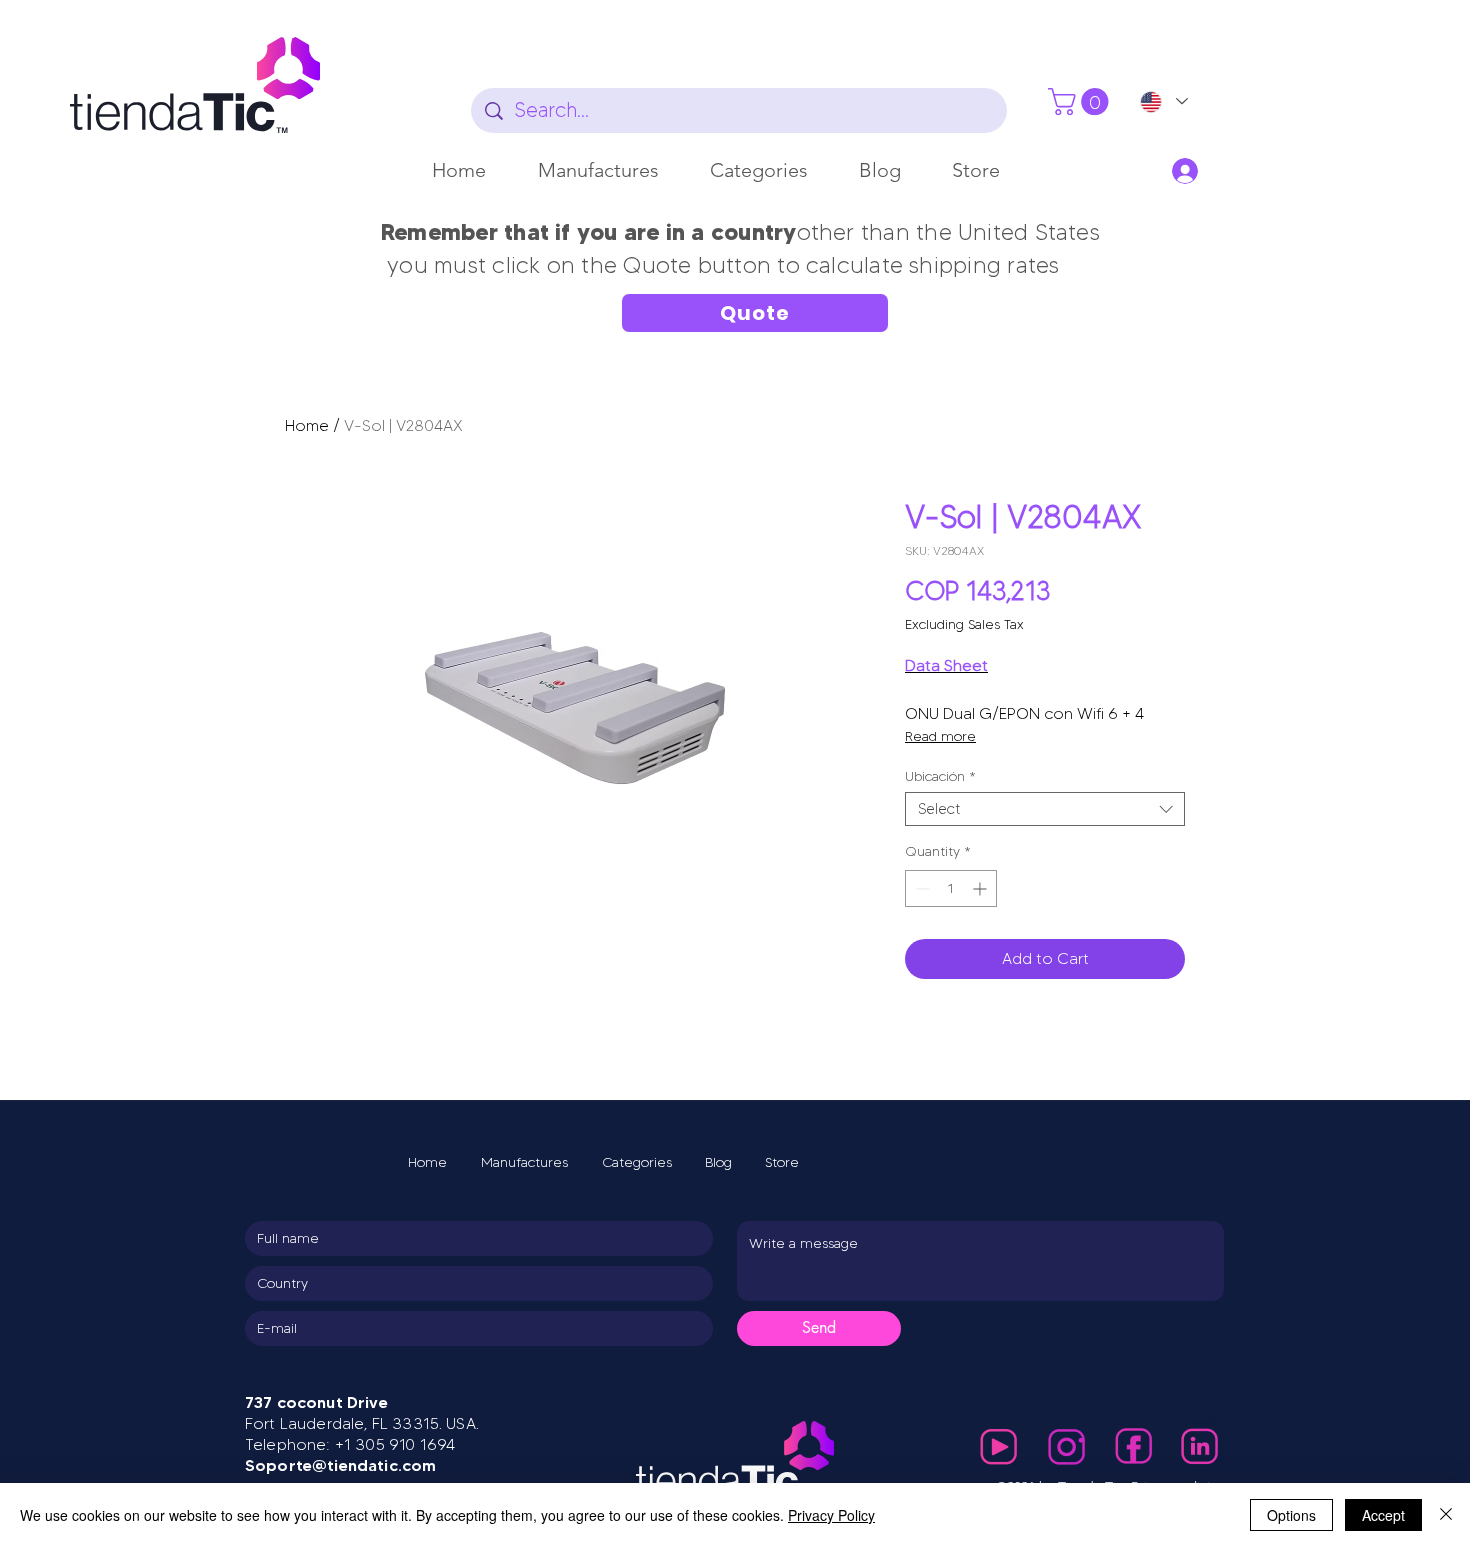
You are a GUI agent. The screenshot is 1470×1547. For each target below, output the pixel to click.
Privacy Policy (831, 1515)
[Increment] (981, 888)
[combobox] (1045, 809)
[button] (598, 170)
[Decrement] (920, 888)
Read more (940, 736)
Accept (1383, 1515)
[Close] (1446, 1515)
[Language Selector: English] (1163, 101)
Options (1291, 1515)
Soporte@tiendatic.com (340, 1465)
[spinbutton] (951, 888)
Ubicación (940, 776)
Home (307, 425)
